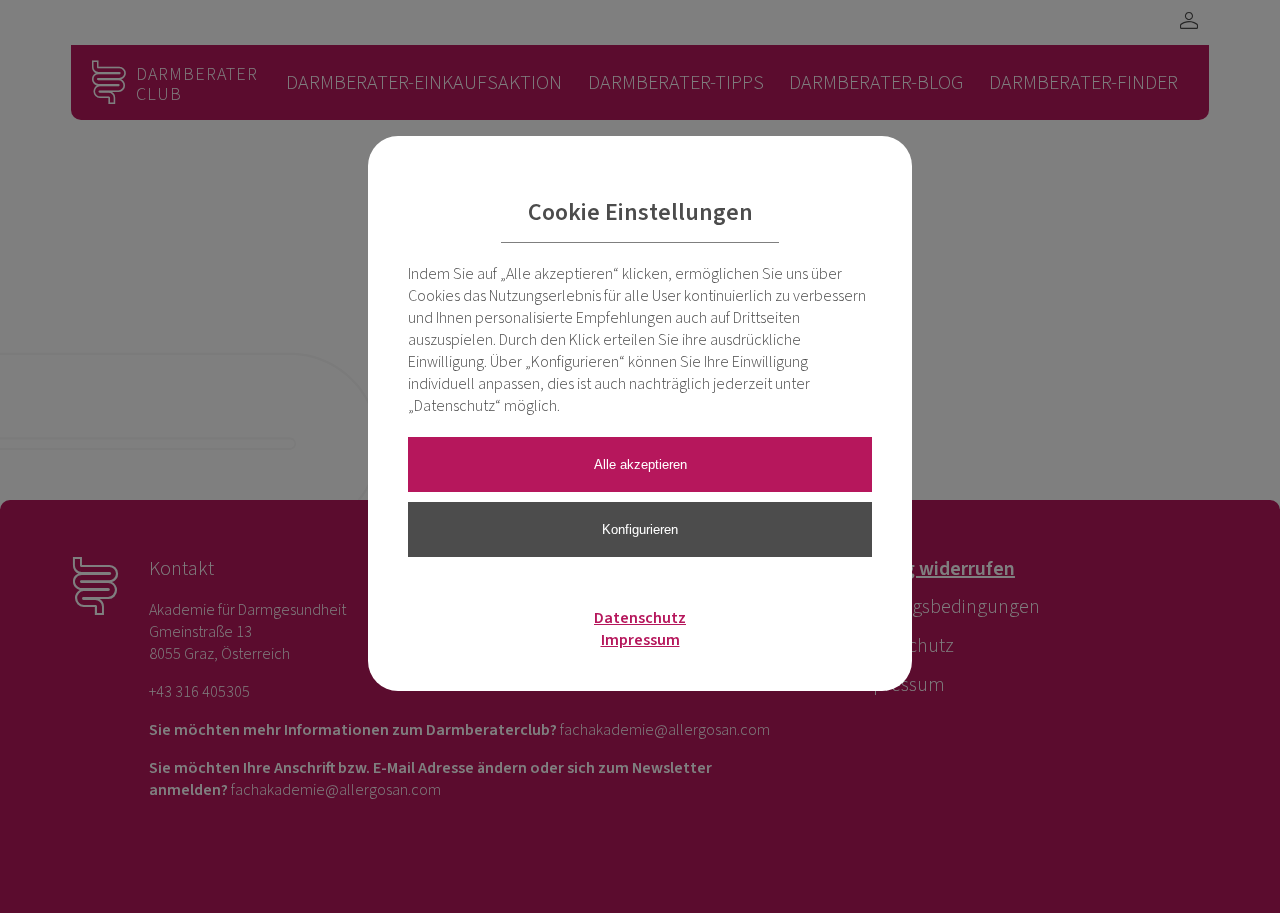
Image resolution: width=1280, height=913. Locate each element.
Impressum (640, 640)
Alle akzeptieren (640, 464)
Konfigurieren (640, 529)
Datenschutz (640, 618)
